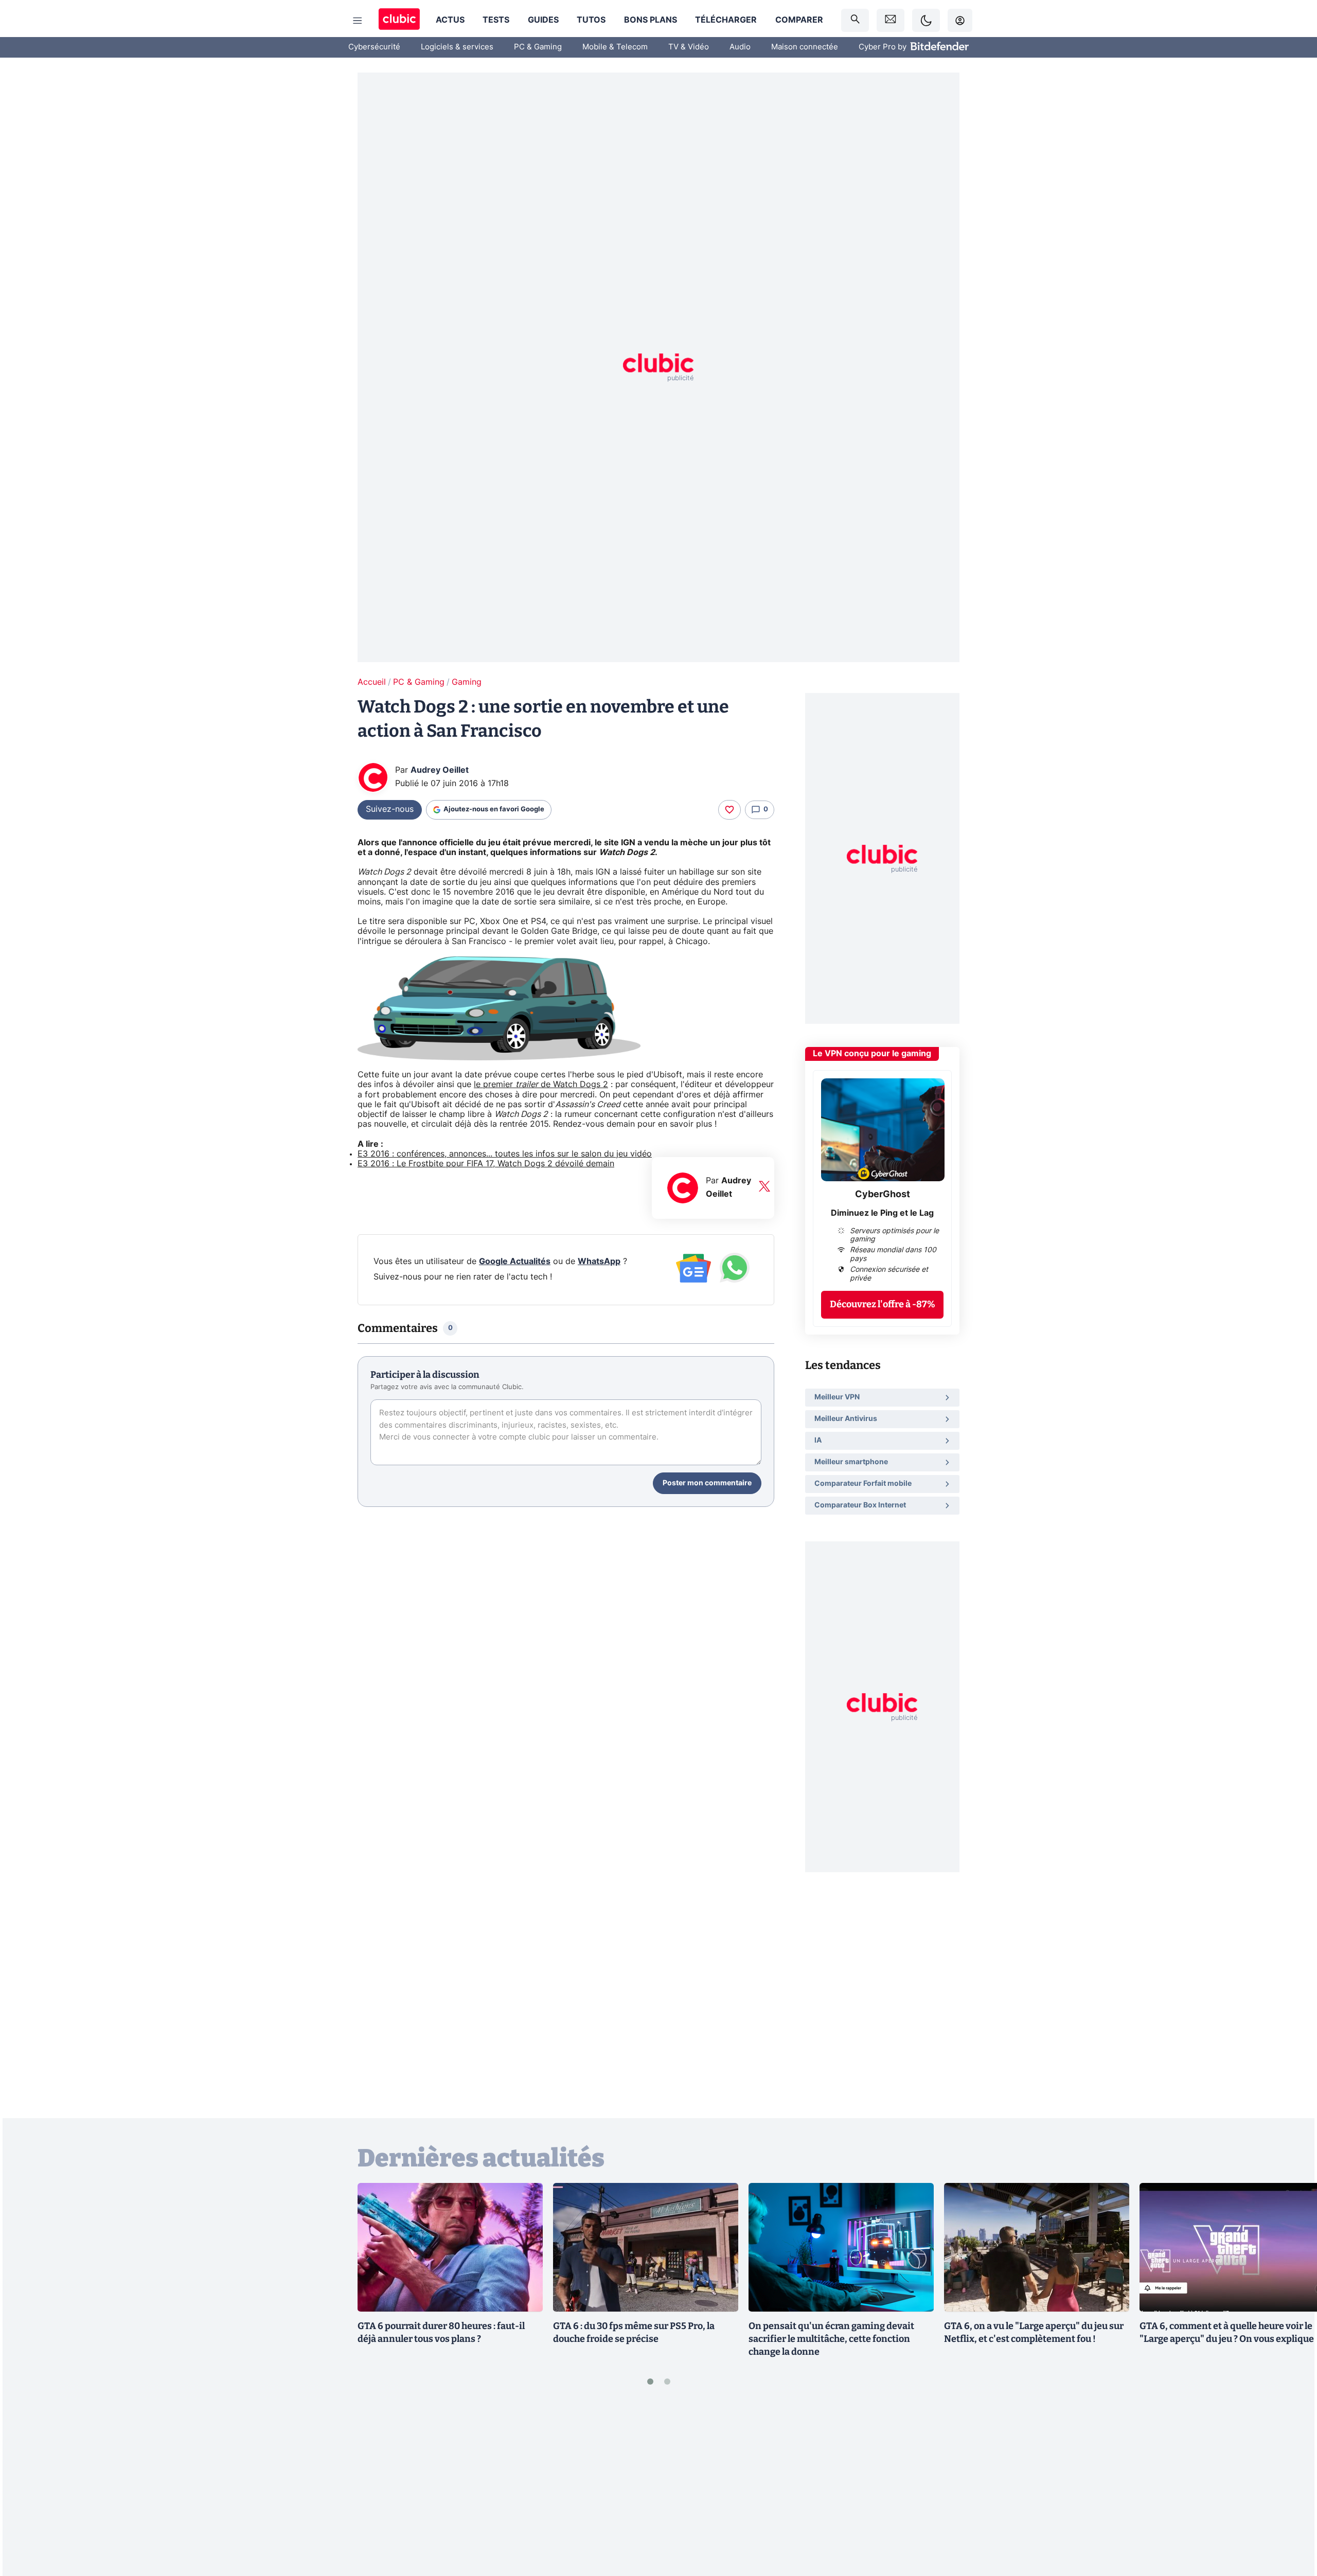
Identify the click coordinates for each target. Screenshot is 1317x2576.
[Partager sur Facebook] (1291, 2488)
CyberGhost (883, 1195)
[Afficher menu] (358, 21)
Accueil (372, 682)
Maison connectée (805, 47)
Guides (543, 20)
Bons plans (651, 20)
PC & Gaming (538, 47)
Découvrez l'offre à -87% (883, 1304)
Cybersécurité (374, 47)
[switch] (926, 20)
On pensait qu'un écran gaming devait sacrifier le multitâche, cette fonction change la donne (831, 2339)
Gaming (467, 682)
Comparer (799, 20)
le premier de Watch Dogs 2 (541, 1085)
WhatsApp (599, 1262)
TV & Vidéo (689, 47)
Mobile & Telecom (615, 47)
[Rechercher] (855, 20)
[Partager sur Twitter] (1291, 2522)
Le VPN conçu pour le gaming (872, 1054)
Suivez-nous (390, 809)
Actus (450, 20)
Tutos (591, 20)
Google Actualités (515, 1262)
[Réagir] (729, 810)
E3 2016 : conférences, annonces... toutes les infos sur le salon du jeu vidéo (505, 1154)
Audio (740, 47)
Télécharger (726, 20)
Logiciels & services (457, 47)
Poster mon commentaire (707, 1483)
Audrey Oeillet (440, 770)
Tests (496, 20)
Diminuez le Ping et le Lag (882, 1213)
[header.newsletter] (891, 20)
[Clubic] (399, 20)
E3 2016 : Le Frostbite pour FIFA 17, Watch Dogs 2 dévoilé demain (486, 1164)
